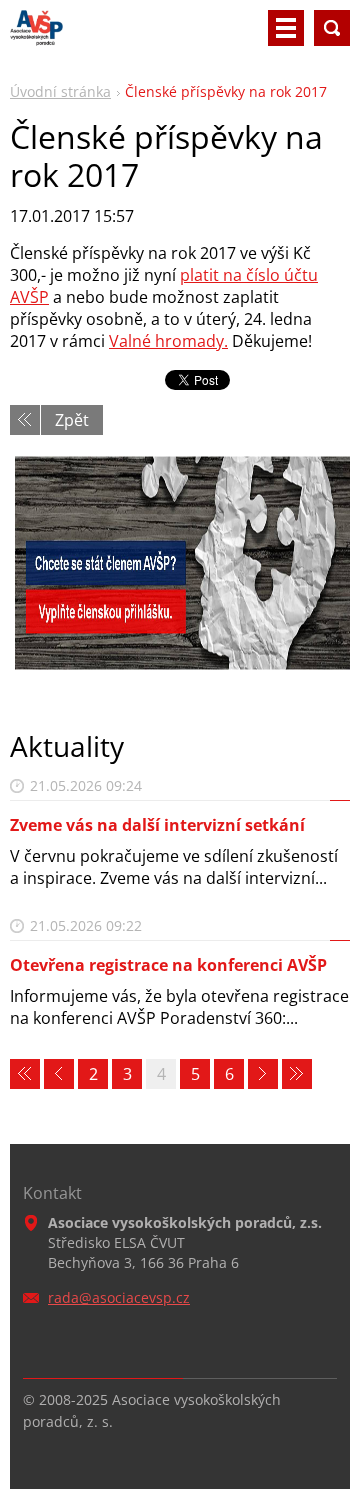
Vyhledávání (332, 28)
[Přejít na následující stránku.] (263, 1074)
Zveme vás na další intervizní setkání (157, 825)
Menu (286, 28)
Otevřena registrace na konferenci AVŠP (168, 965)
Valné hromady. (168, 341)
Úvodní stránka (60, 91)
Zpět (72, 420)
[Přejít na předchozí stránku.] (59, 1074)
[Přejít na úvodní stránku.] (36, 36)
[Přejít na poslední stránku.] (297, 1074)
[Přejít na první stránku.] (25, 1074)
